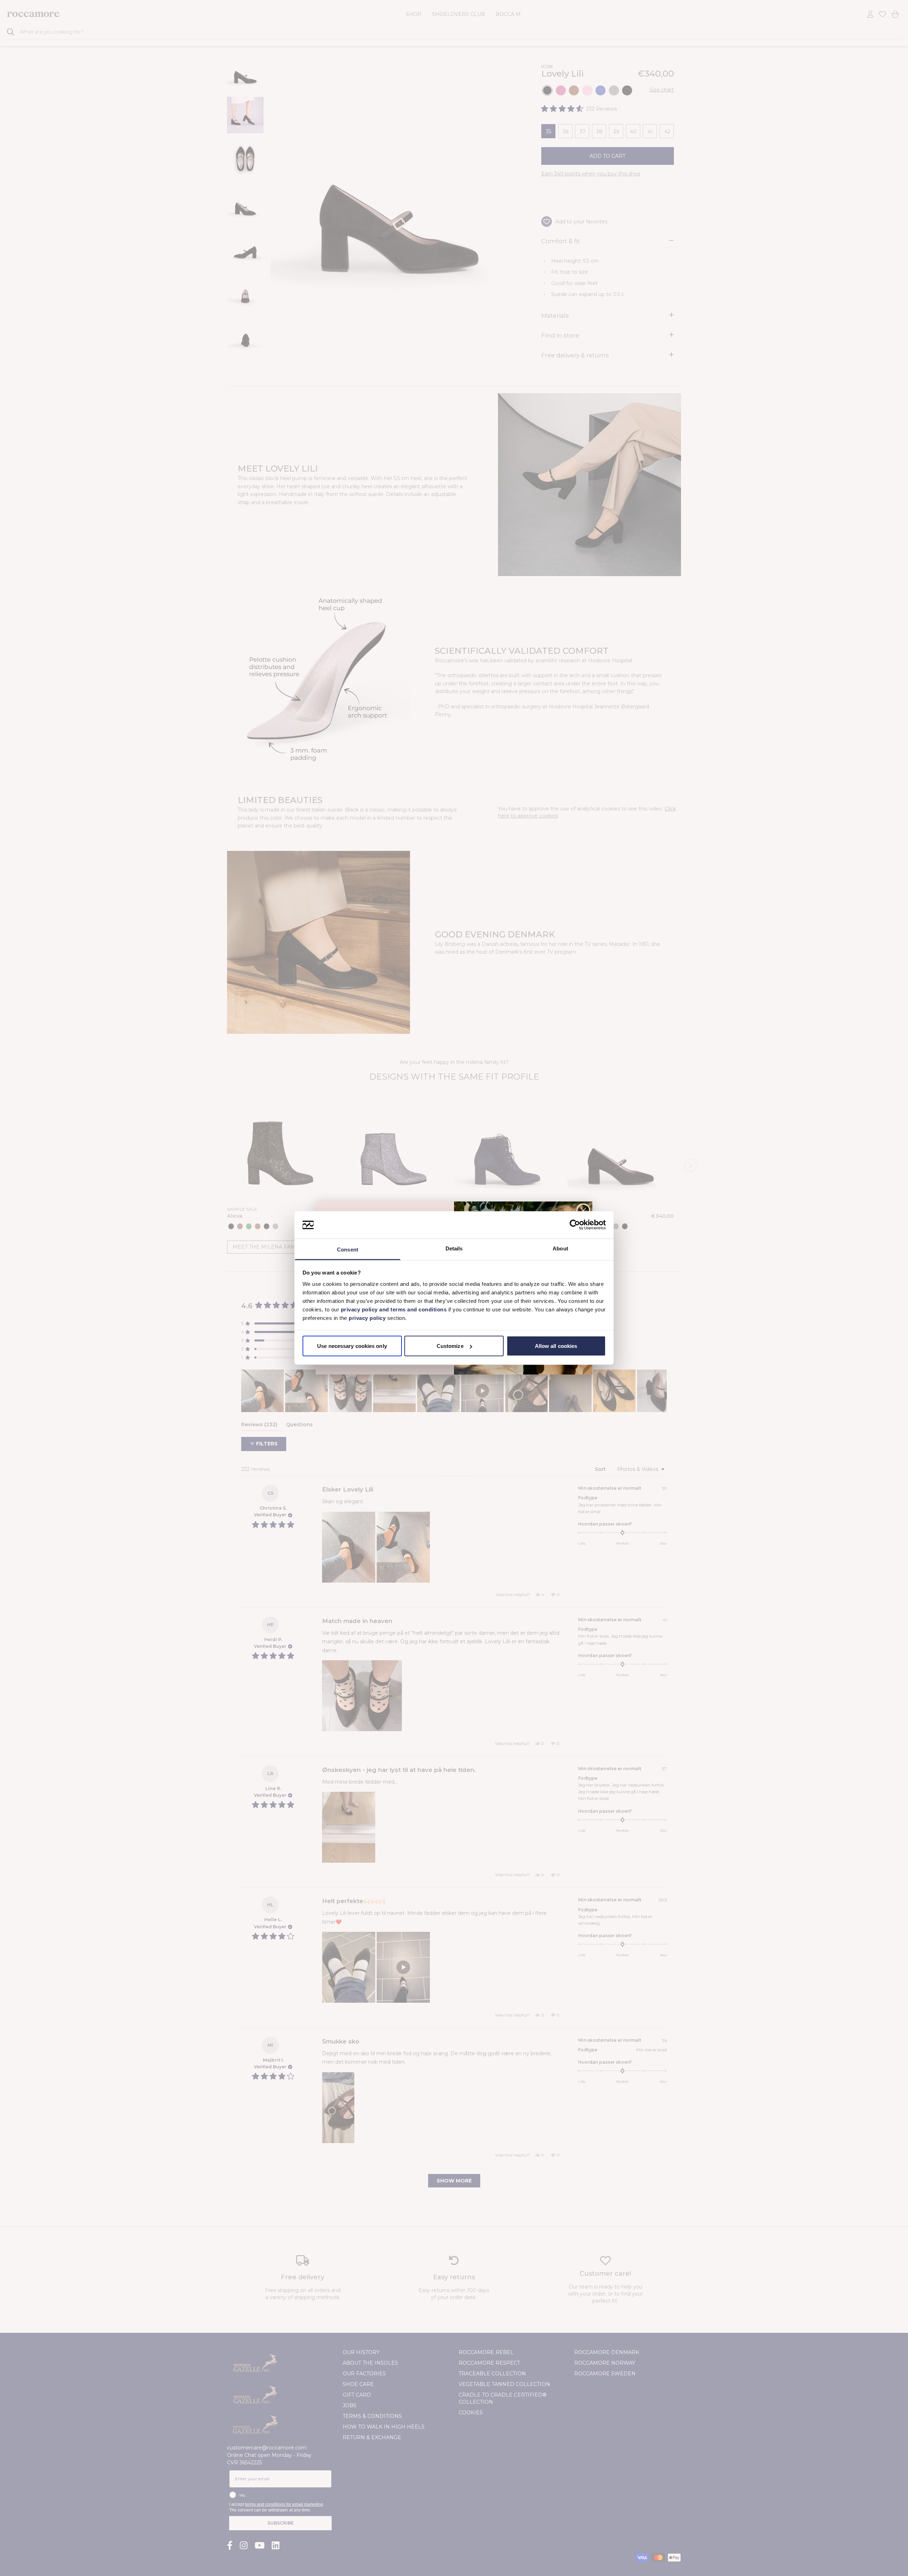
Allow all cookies (556, 1346)
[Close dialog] (583, 1211)
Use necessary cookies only (352, 1346)
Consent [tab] (348, 1249)
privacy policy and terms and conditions (393, 1309)
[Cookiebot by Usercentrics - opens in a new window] (575, 1225)
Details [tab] (454, 1248)
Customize (450, 1346)
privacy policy (368, 1318)
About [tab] (560, 1248)
